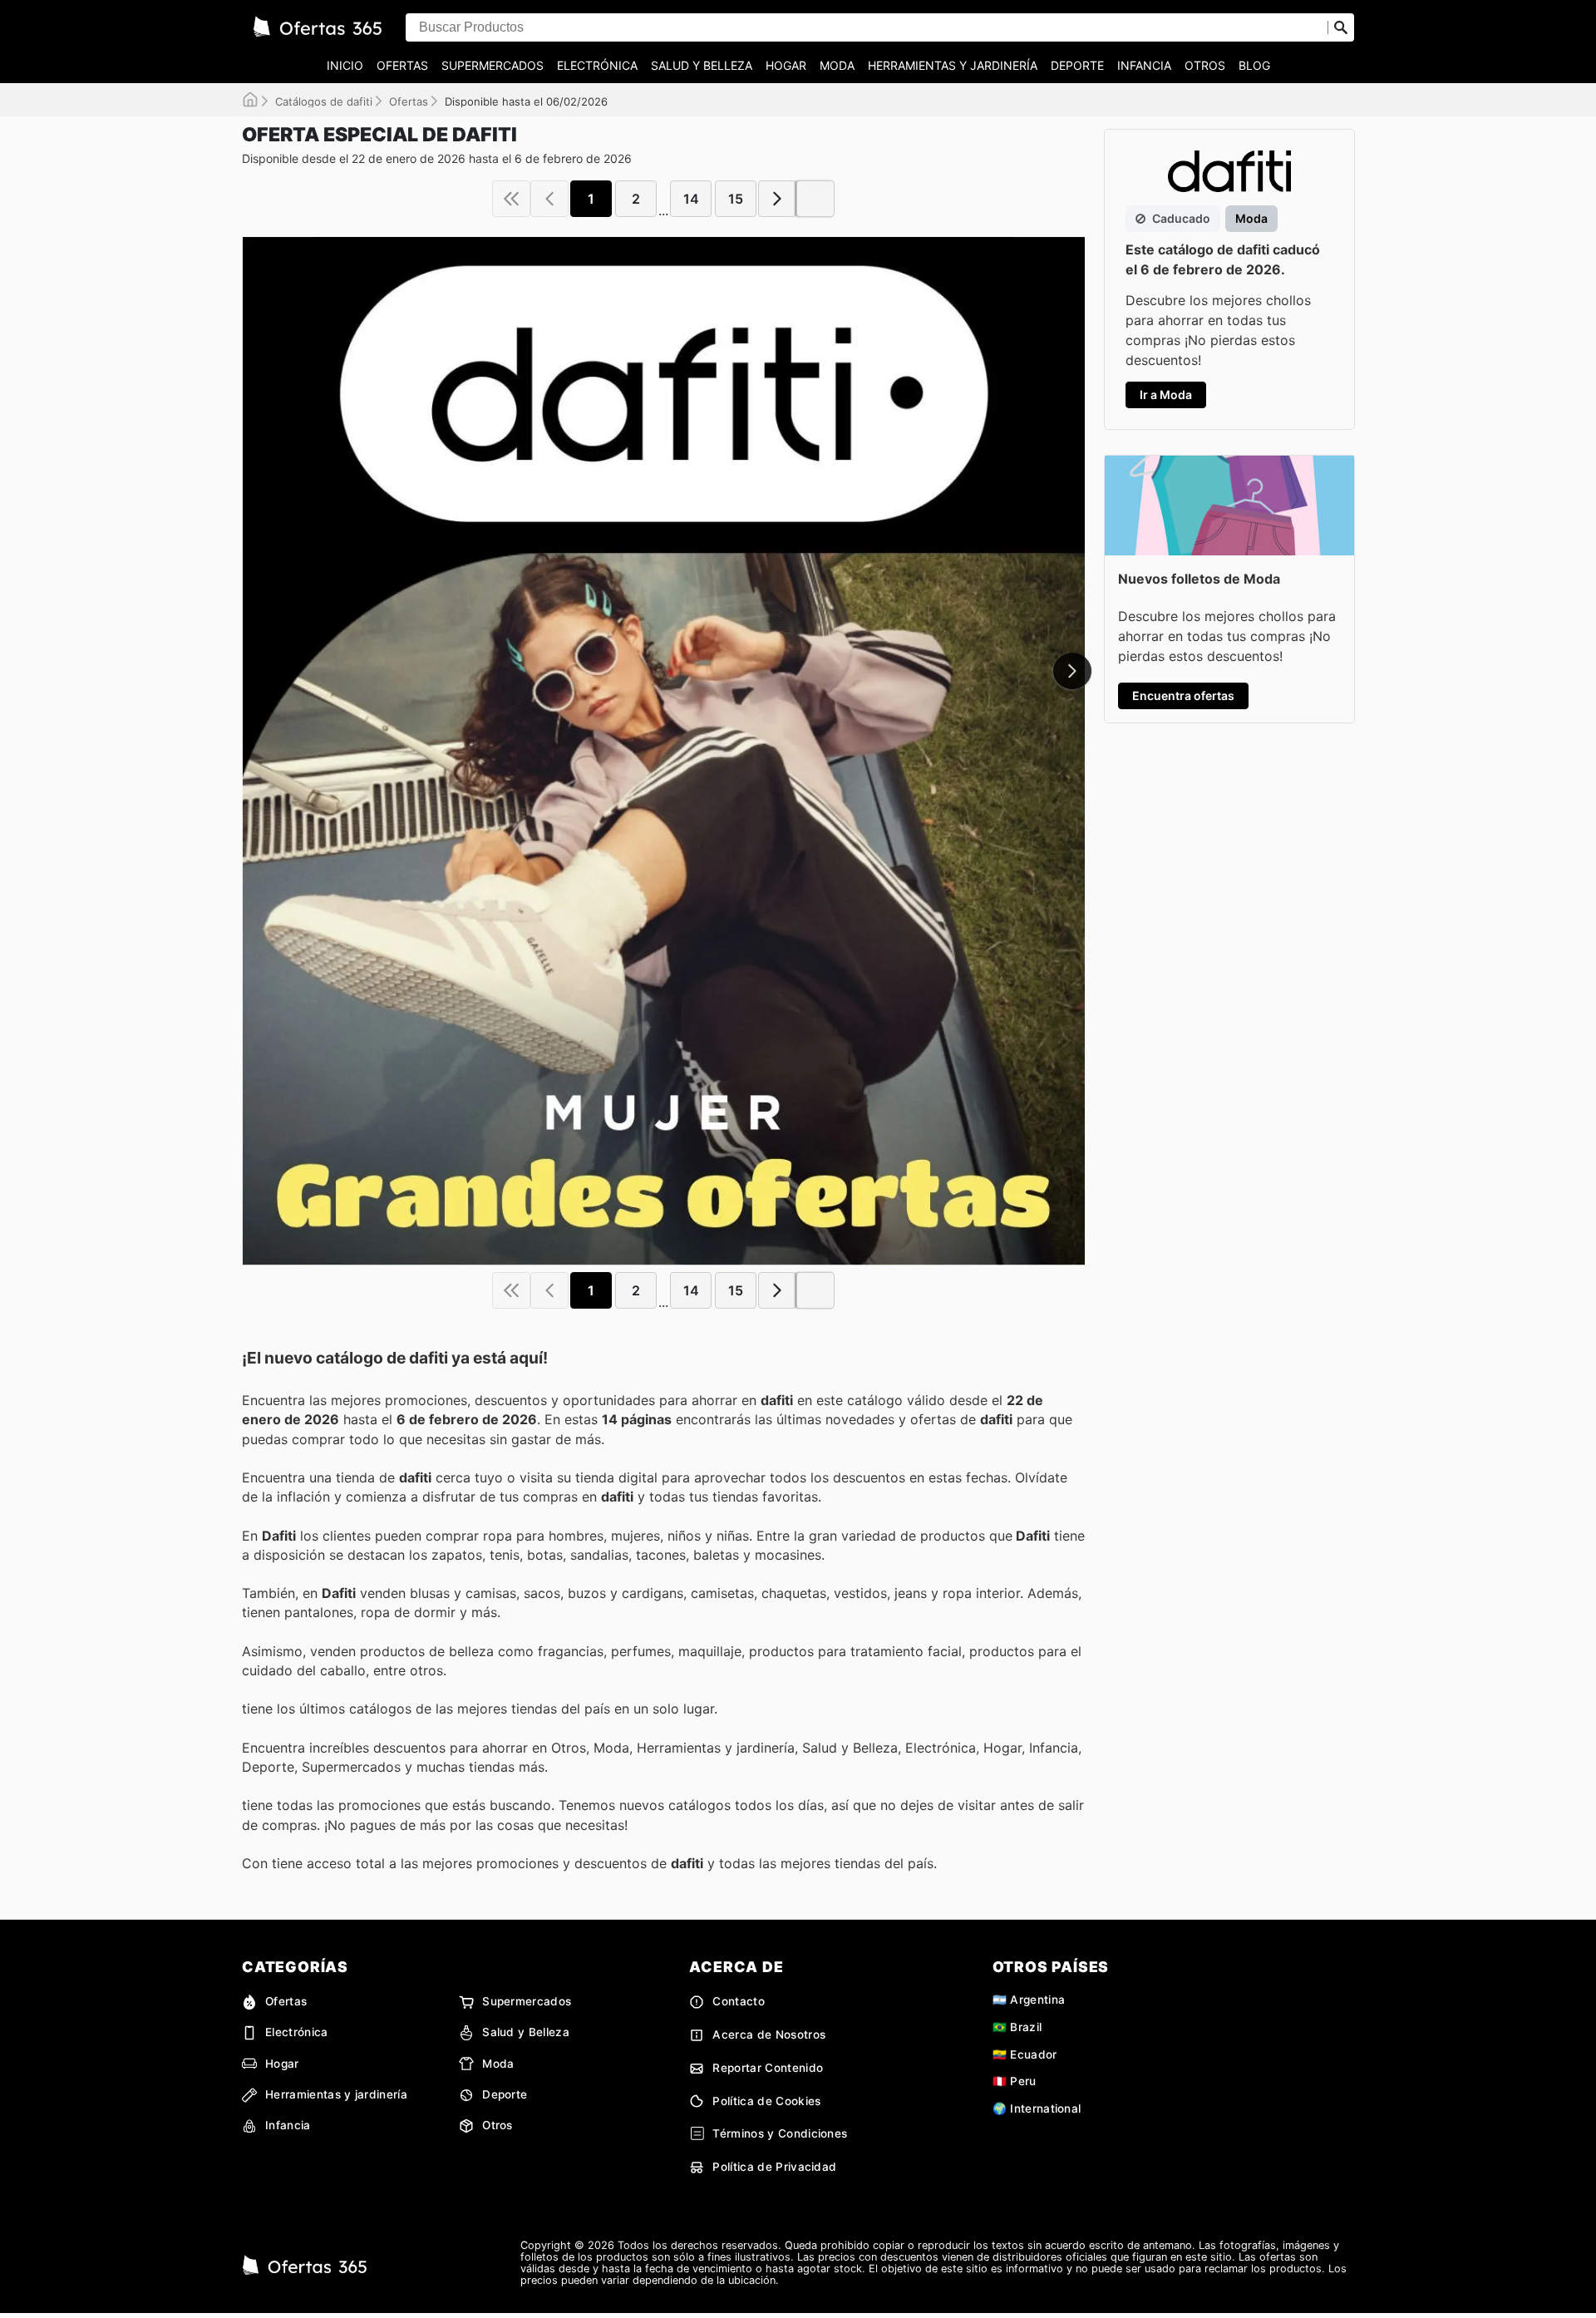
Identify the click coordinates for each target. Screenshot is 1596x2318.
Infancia (1144, 65)
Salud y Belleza (702, 65)
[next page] (777, 199)
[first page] (511, 199)
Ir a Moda (1166, 395)
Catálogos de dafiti (324, 101)
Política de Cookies (766, 2101)
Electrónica (597, 65)
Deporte (1077, 65)
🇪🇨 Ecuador (1025, 2054)
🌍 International (1037, 2108)
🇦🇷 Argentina (1029, 2000)
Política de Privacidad (774, 2167)
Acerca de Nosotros (769, 2034)
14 (691, 199)
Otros (1205, 65)
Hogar (786, 65)
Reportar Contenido (768, 2068)
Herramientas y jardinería (953, 65)
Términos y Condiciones (780, 2133)
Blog (1254, 65)
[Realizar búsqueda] (1341, 27)
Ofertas (402, 65)
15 (736, 199)
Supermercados (493, 65)
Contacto (739, 2001)
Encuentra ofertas (1183, 695)
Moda (837, 65)
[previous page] (549, 199)
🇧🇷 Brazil (1017, 2027)
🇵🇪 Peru (1015, 2081)
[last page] (815, 199)
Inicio (345, 65)
